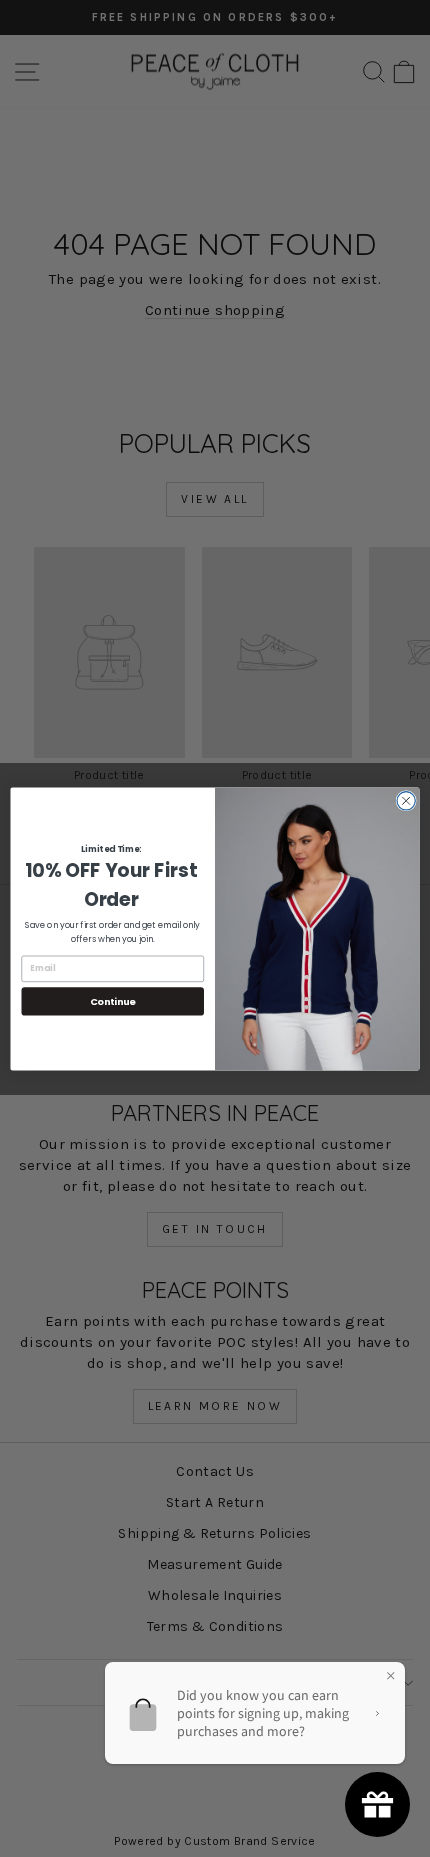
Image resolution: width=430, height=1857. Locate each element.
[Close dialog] (406, 800)
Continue (113, 1000)
